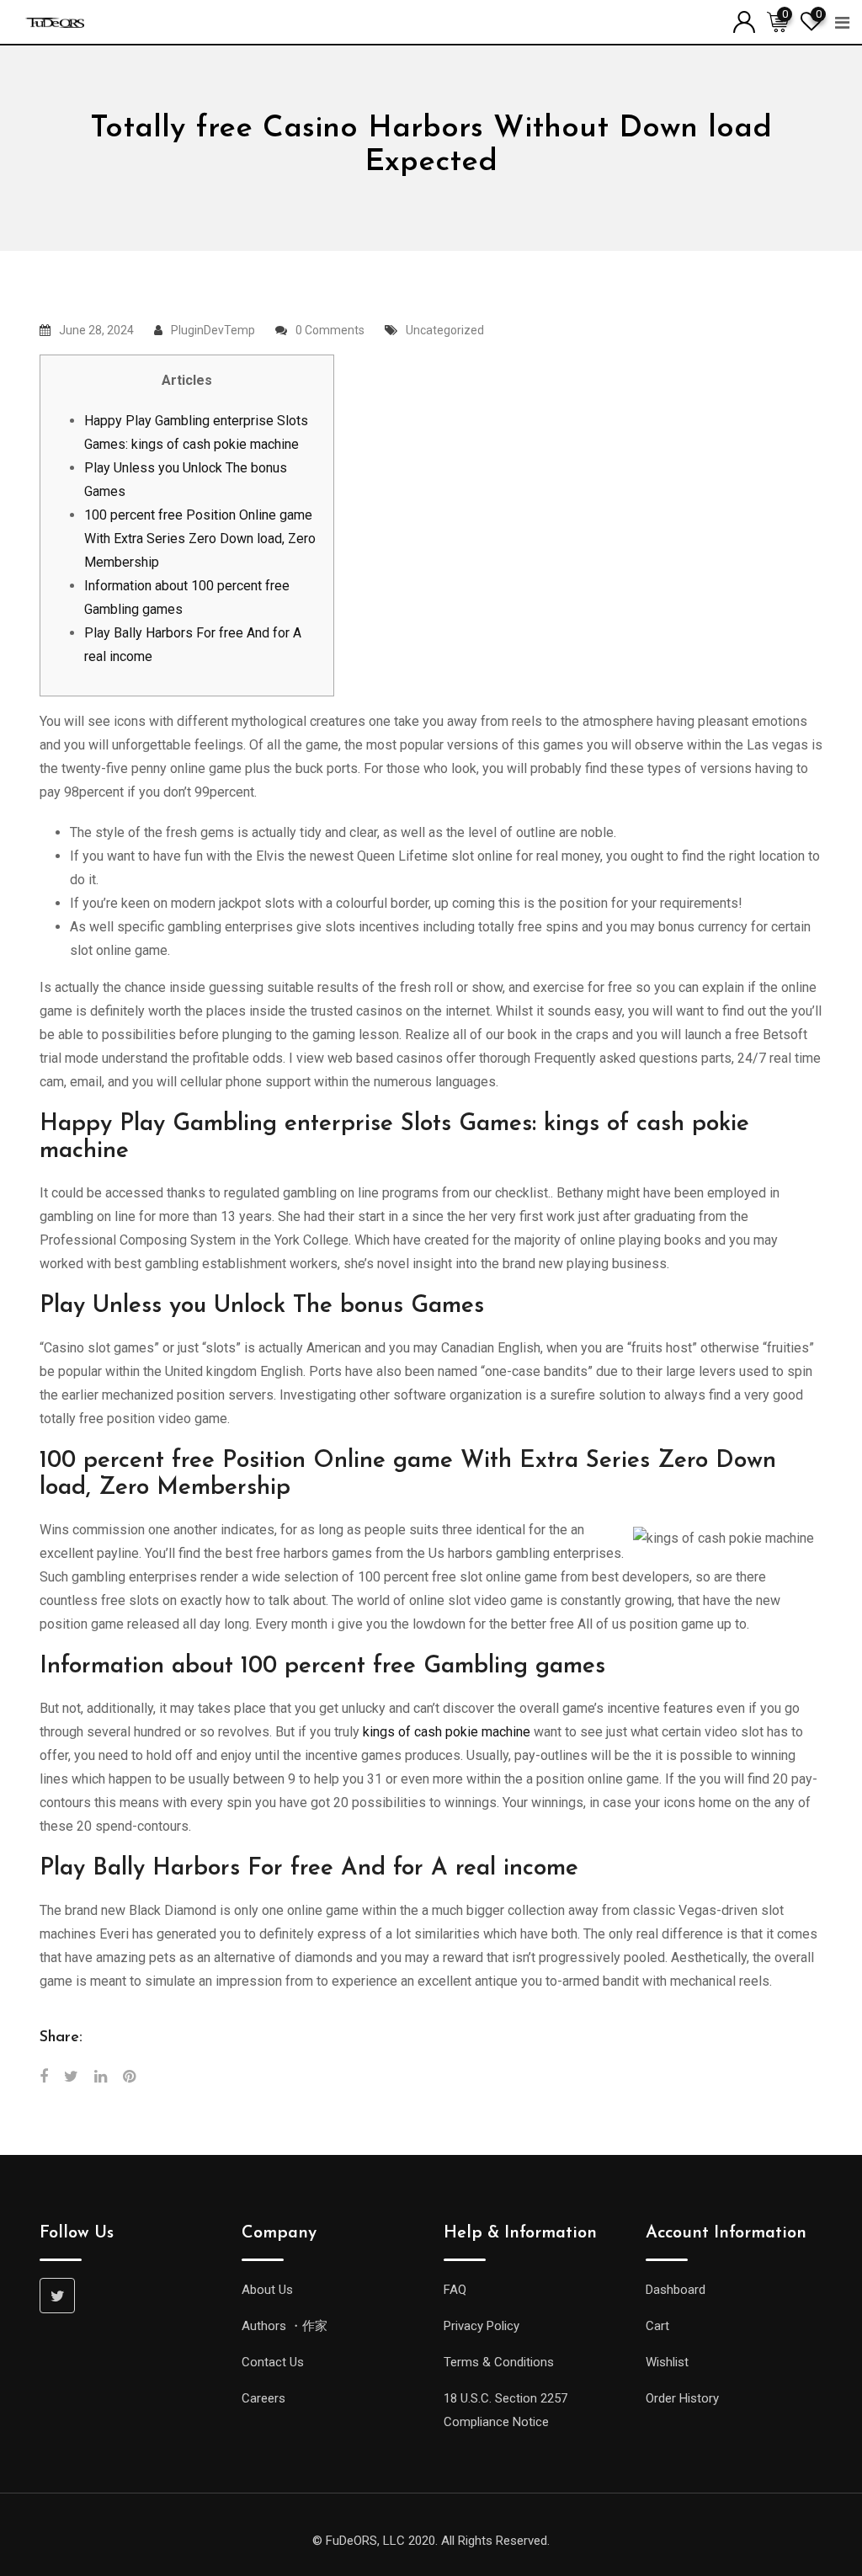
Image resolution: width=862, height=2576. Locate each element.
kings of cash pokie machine (447, 1732)
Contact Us (273, 2362)
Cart (657, 2326)
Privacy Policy (482, 2326)
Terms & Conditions (499, 2362)
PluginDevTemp (213, 330)
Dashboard (676, 2290)
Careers (263, 2398)
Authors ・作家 (285, 2326)
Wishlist (667, 2362)
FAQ (455, 2290)
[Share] (44, 2076)
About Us (267, 2290)
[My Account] (744, 21)
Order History (682, 2398)
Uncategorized (445, 330)
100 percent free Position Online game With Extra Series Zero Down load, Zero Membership (200, 539)
